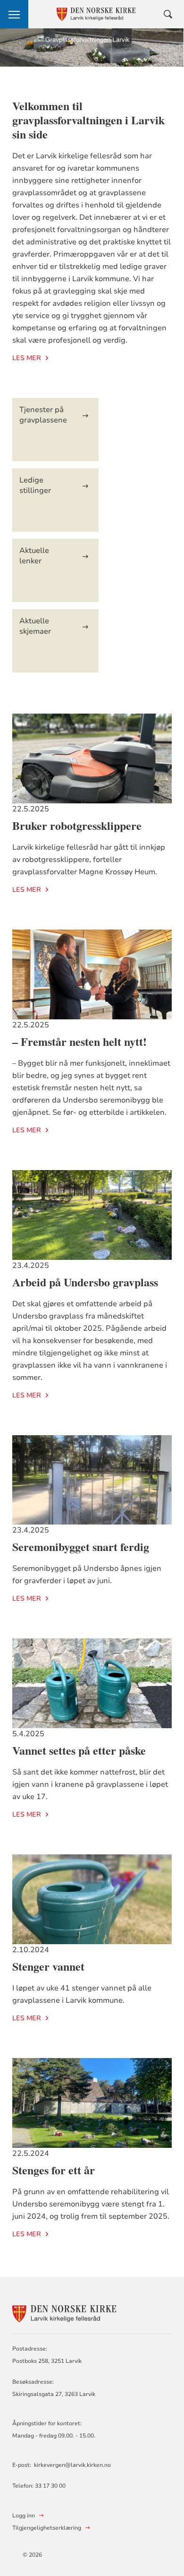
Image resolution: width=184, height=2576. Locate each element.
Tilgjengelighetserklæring (47, 2528)
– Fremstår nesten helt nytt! (79, 1041)
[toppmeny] (14, 14)
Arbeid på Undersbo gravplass (85, 1282)
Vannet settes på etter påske (79, 1750)
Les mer (27, 358)
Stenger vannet (48, 1966)
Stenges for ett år (54, 2170)
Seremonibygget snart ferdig (81, 1546)
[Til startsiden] (64, 2313)
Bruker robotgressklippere (77, 825)
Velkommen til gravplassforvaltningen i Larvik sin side (88, 120)
